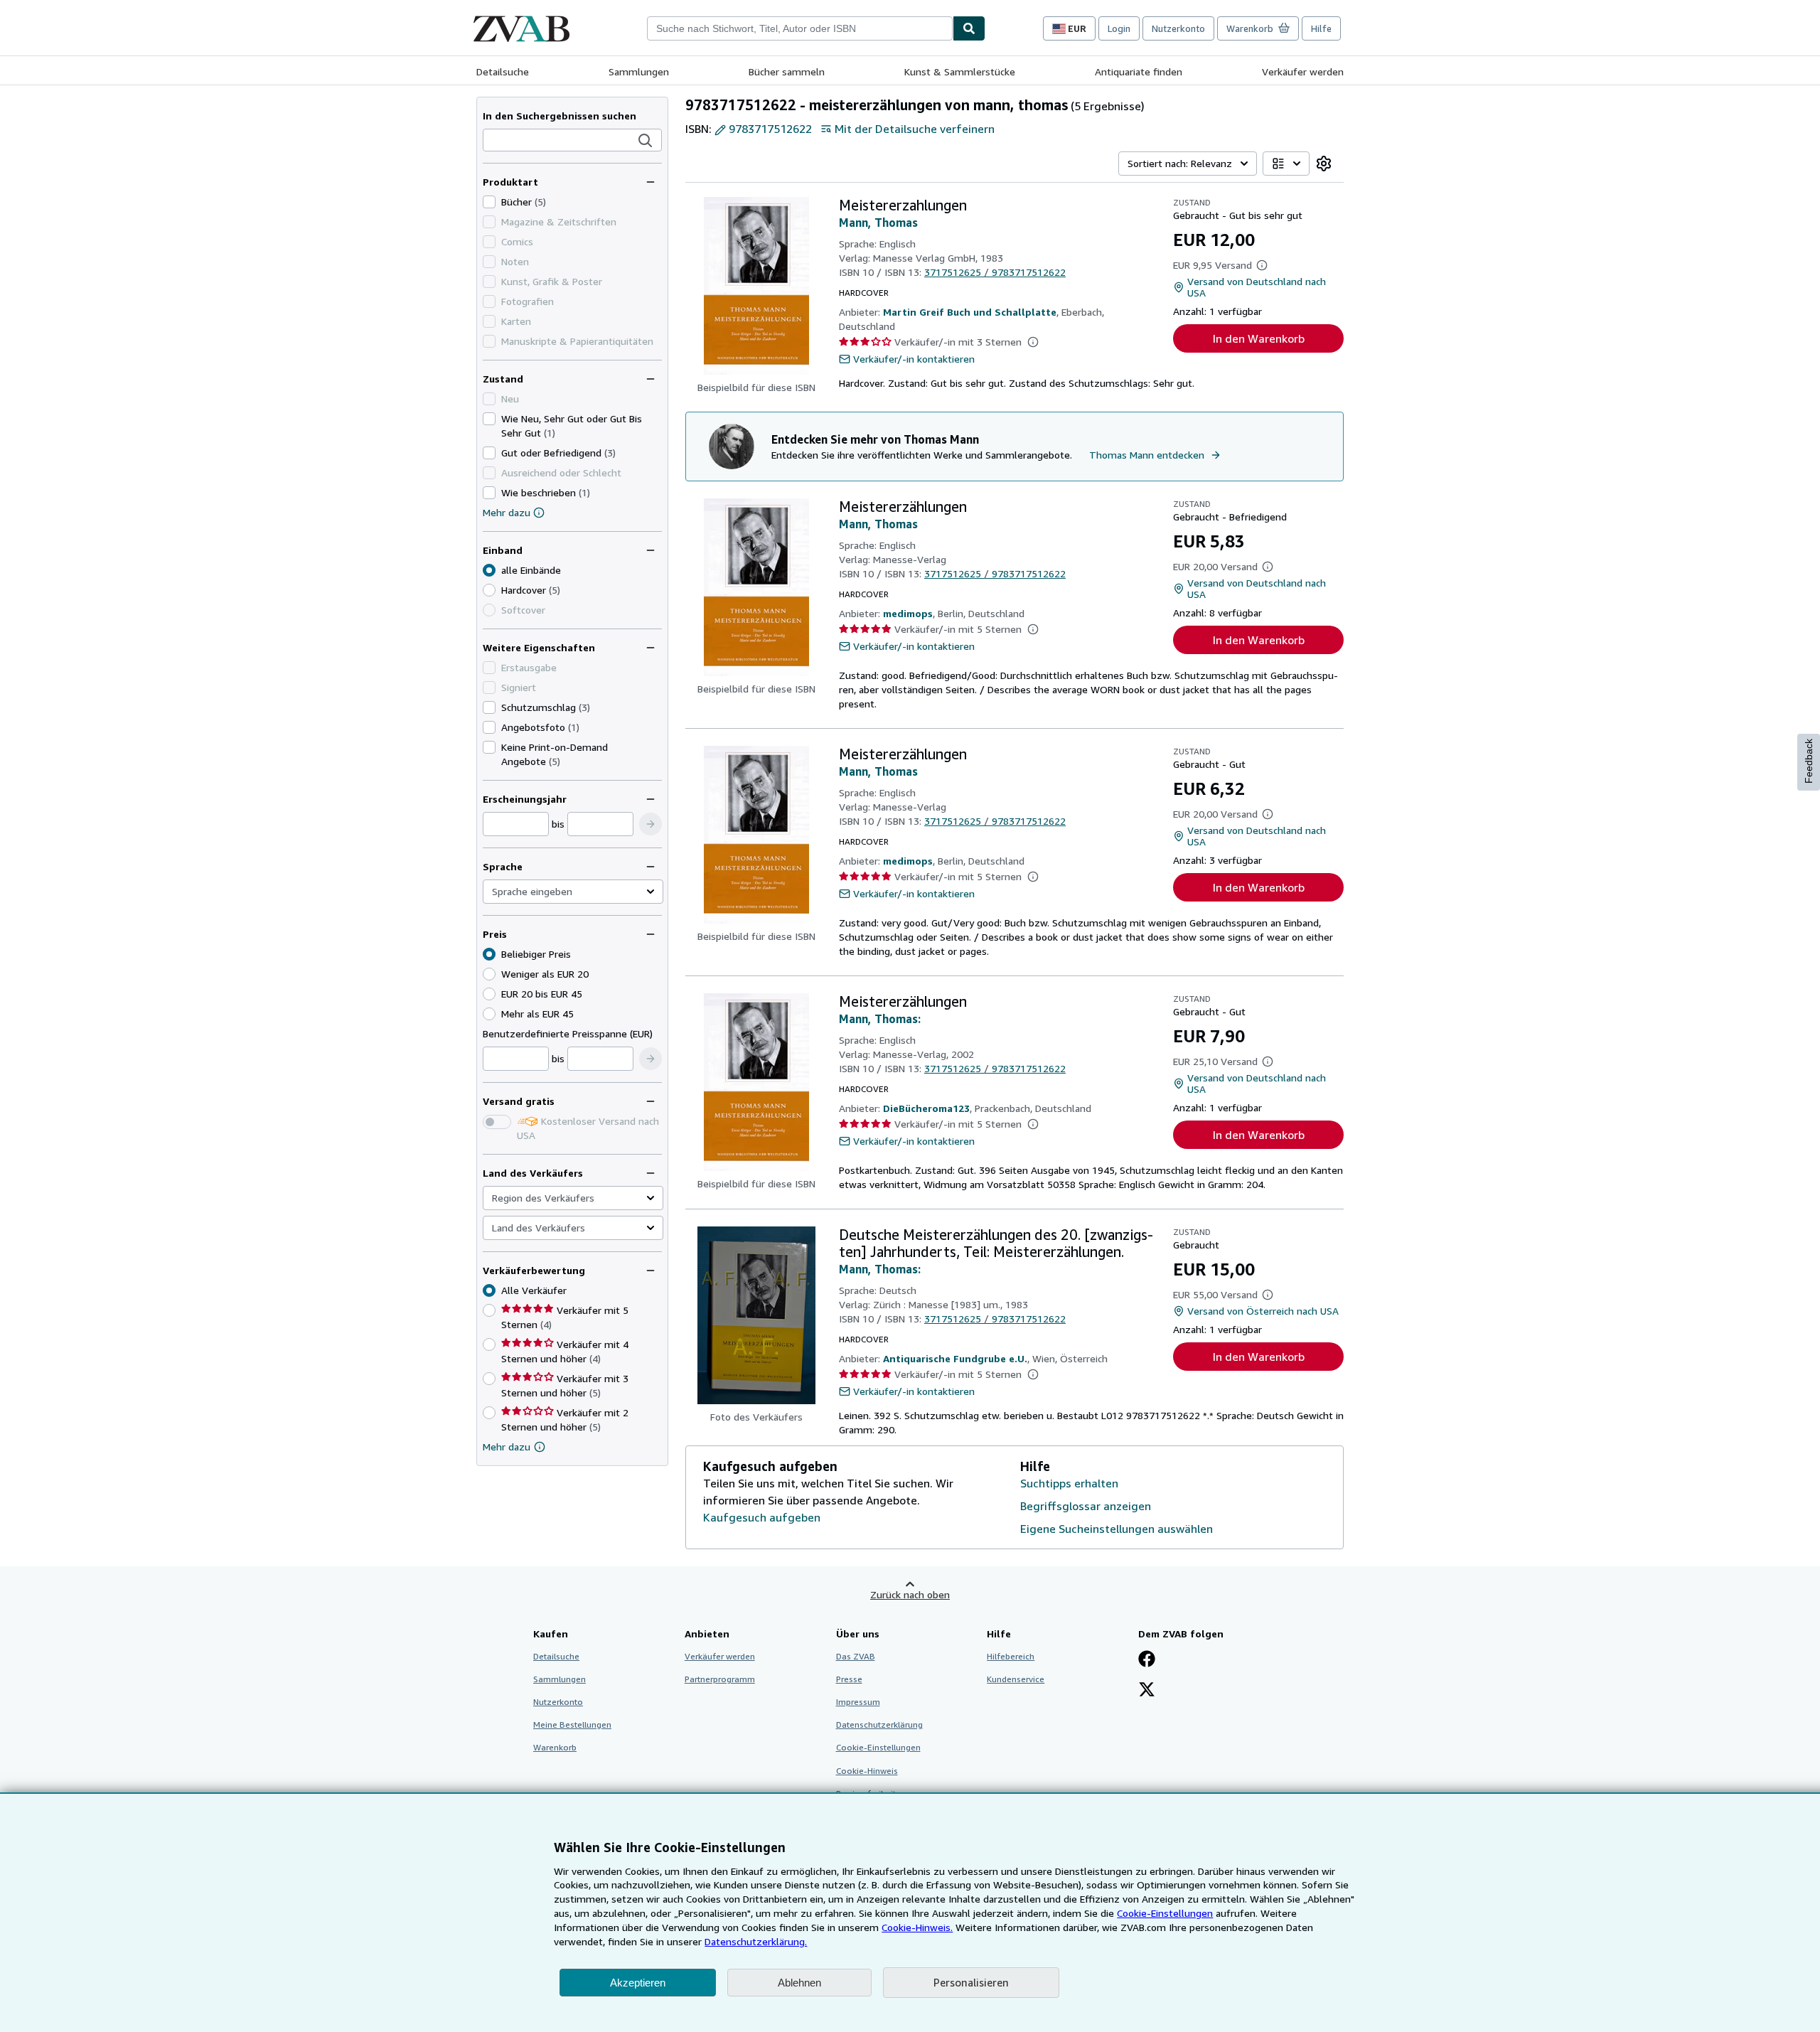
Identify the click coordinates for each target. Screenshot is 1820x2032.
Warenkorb (555, 1747)
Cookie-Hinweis (867, 1771)
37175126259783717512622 (995, 272)
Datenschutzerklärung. (756, 1941)
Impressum (858, 1702)
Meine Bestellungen (572, 1724)
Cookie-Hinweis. (917, 1927)
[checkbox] (489, 202)
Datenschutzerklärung (879, 1724)
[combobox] (800, 28)
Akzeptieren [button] (638, 1983)
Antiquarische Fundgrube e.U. (955, 1358)
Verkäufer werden (1303, 71)
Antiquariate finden (1139, 71)
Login (1119, 28)
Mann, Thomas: (880, 1019)
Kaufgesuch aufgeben (762, 1517)
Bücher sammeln (787, 71)
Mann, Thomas (878, 223)
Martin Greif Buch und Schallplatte (970, 312)
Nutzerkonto (1178, 28)
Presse (849, 1679)
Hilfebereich (1011, 1656)
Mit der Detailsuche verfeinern (915, 129)
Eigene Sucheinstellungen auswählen (1117, 1529)
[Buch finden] (969, 28)
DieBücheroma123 (926, 1108)
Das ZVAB (856, 1656)
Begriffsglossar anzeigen (1086, 1506)
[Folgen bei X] (1147, 1691)
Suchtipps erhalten (1069, 1483)
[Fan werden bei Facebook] (1147, 1660)
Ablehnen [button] (799, 1983)
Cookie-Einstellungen (1165, 1913)
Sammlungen (639, 71)
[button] (646, 141)
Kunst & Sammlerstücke (960, 71)
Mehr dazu (507, 512)
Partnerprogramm (720, 1679)
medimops (908, 613)
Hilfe (1321, 28)
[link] (1324, 164)
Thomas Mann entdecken (1147, 455)
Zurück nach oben (910, 1594)
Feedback (1809, 761)
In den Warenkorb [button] (1259, 338)
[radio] (489, 590)
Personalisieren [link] (971, 1982)
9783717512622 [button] (770, 129)
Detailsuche (503, 71)
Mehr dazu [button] (507, 1447)
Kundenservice (1016, 1679)
